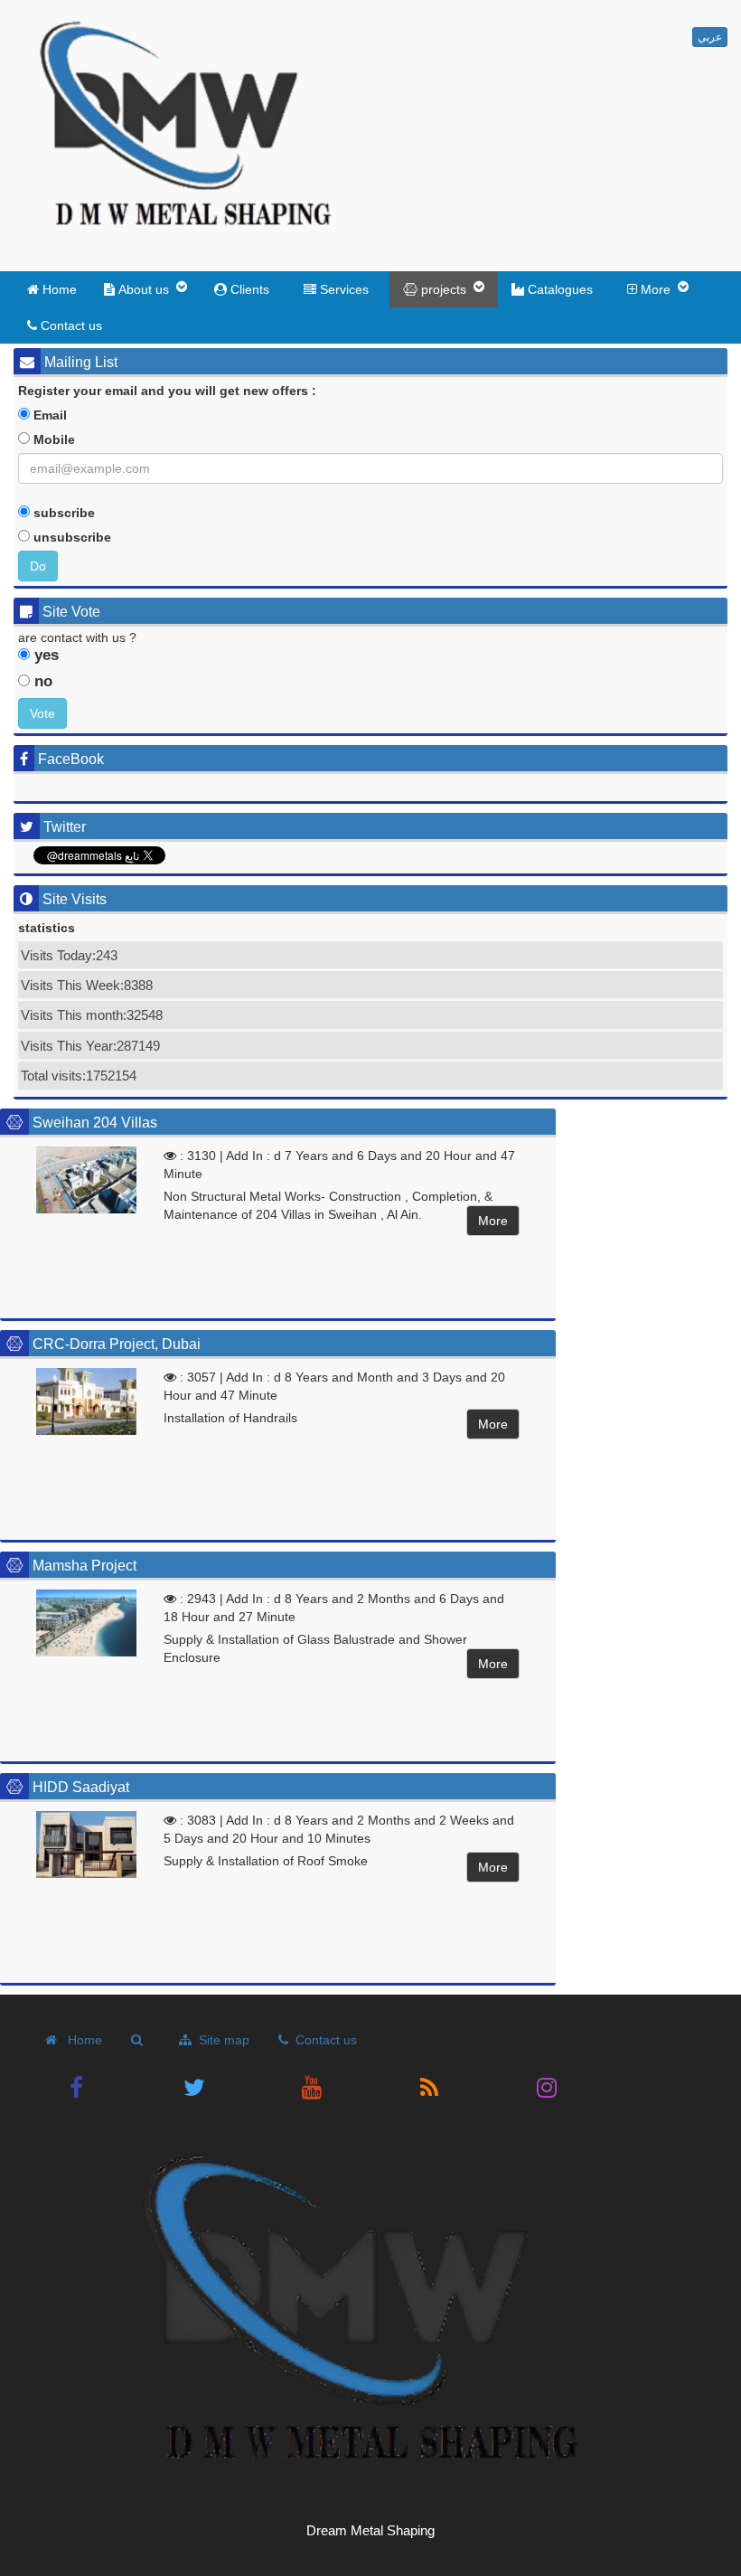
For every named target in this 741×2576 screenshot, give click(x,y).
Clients (252, 289)
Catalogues (562, 289)
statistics (47, 928)
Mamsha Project (84, 1566)
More (493, 1221)
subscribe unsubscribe (70, 525)
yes (44, 655)
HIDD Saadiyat (81, 1787)
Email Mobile (52, 427)
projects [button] (447, 289)
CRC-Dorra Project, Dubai (117, 1344)
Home (58, 289)
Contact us (70, 326)
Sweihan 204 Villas (95, 1123)
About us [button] (147, 289)
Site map (220, 2040)
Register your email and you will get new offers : (167, 391)
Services (346, 289)
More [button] (659, 289)
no (41, 681)
